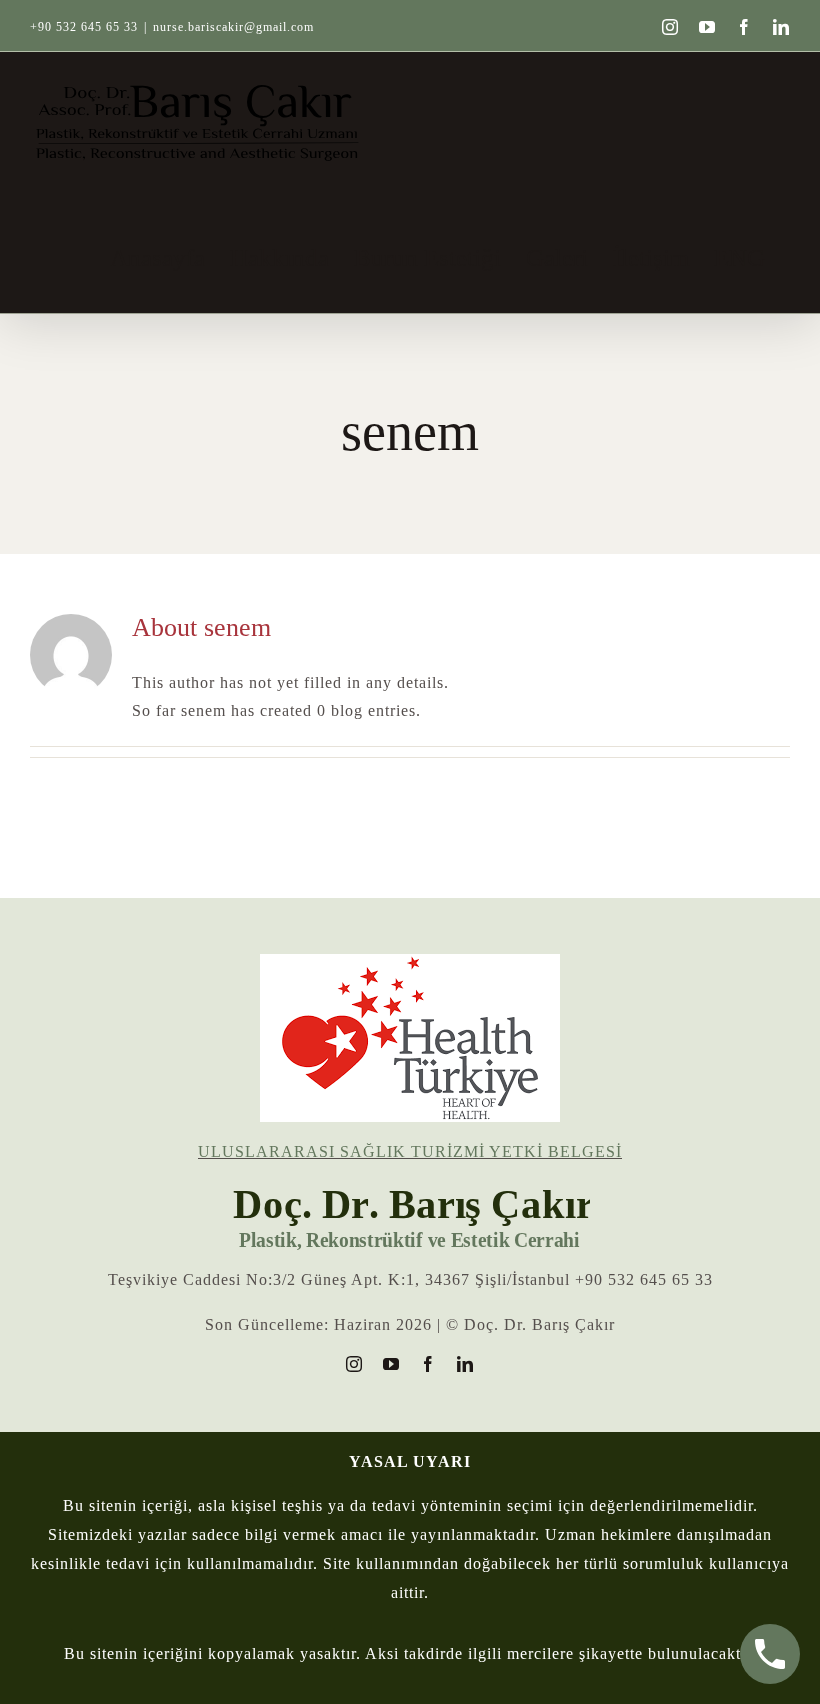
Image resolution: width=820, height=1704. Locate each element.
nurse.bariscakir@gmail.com (233, 27)
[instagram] (354, 1364)
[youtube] (391, 1364)
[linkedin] (465, 1364)
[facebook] (428, 1364)
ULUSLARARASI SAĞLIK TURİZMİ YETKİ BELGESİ (410, 1151)
